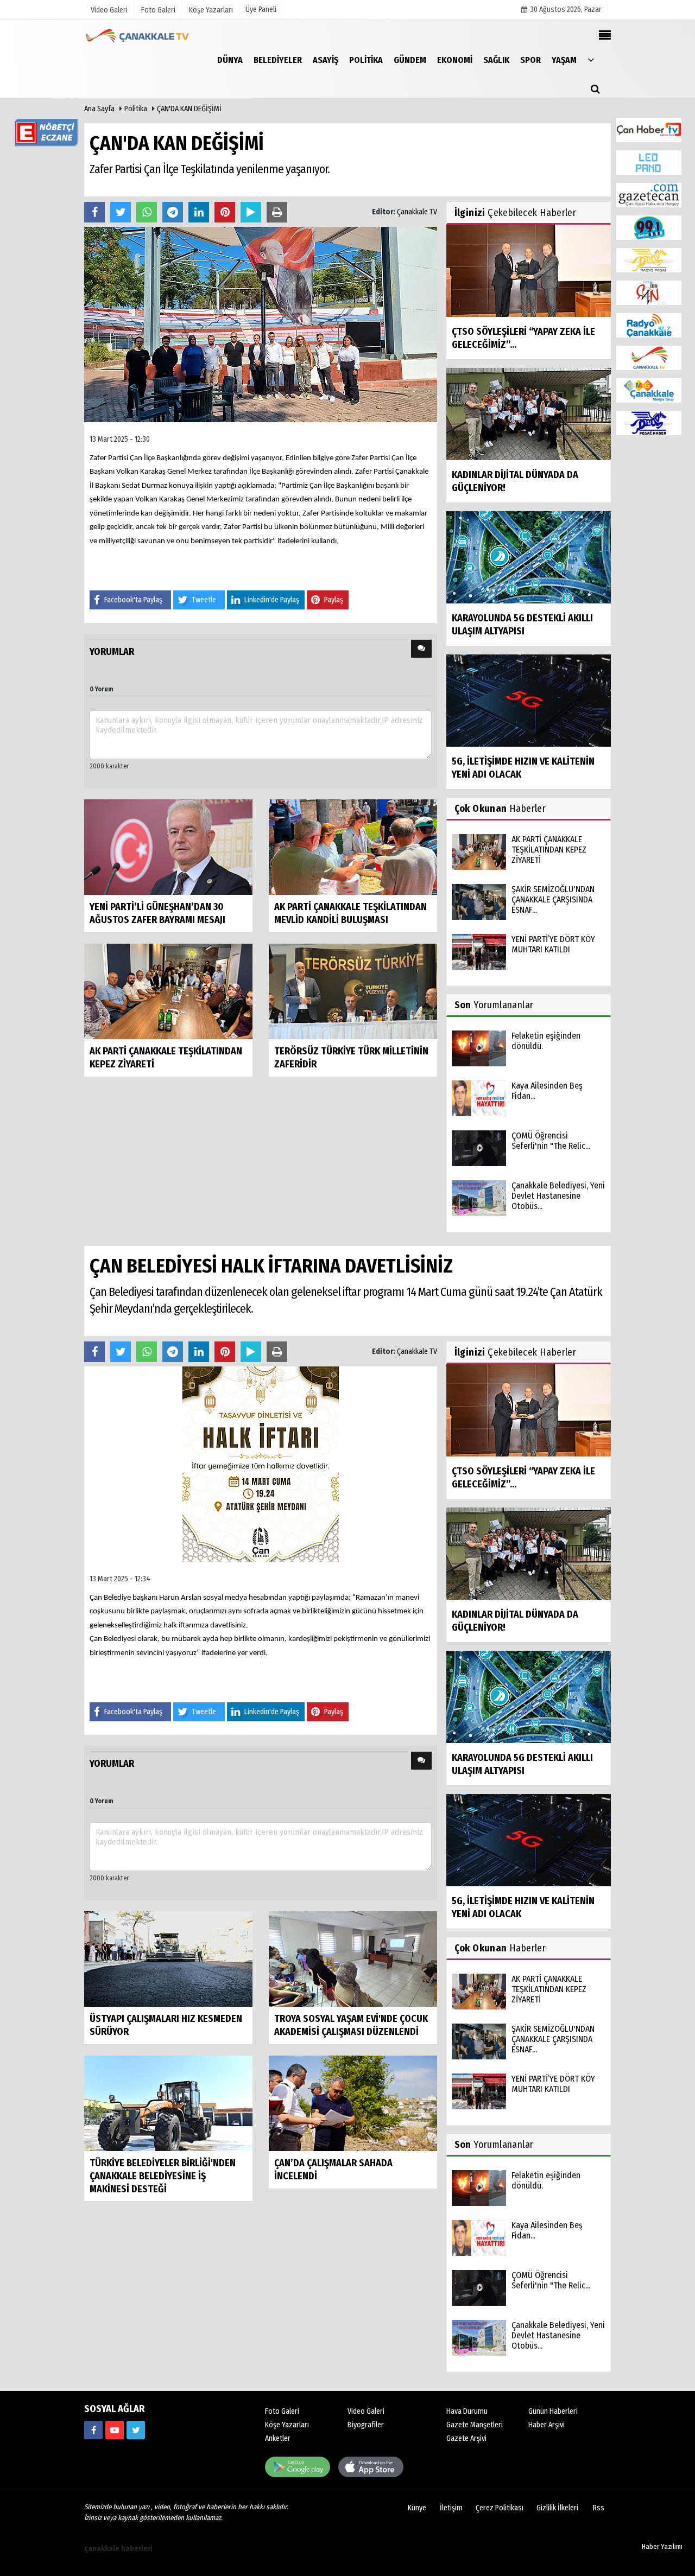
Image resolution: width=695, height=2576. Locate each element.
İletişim (451, 2508)
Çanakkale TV (417, 212)
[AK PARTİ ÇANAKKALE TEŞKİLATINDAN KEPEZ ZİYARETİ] (168, 991)
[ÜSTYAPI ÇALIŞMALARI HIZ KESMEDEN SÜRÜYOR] (168, 1958)
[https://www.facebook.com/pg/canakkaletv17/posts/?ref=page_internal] (93, 2430)
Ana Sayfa (99, 109)
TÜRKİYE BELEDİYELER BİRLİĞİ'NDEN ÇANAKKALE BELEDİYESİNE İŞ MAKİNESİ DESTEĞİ (163, 2176)
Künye (417, 2508)
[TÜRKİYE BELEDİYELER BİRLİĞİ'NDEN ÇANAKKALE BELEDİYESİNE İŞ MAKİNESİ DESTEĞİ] (168, 2103)
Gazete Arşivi (466, 2438)
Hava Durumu (467, 2411)
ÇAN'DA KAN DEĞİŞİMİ (189, 109)
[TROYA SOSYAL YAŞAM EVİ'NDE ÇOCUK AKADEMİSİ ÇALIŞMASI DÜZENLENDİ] (353, 1958)
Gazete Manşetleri (475, 2425)
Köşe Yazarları (287, 2425)
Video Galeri (366, 2411)
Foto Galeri (282, 2411)
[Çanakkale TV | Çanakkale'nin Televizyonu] (138, 36)
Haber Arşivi (546, 2425)
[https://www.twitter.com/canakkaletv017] (136, 2430)
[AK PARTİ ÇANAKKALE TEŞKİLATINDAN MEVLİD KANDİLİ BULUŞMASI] (353, 846)
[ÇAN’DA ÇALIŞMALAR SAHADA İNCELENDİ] (353, 2103)
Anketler (278, 2438)
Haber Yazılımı (662, 2546)
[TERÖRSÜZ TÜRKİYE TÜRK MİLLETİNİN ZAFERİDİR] (353, 991)
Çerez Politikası (500, 2508)
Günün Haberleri (553, 2411)
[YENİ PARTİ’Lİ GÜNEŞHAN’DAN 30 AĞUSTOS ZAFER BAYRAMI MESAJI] (168, 846)
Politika (136, 109)
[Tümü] (591, 59)
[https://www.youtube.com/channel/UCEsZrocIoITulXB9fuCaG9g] (115, 2430)
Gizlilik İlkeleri (557, 2508)
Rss (599, 2508)
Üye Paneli (261, 9)
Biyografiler (366, 2425)
